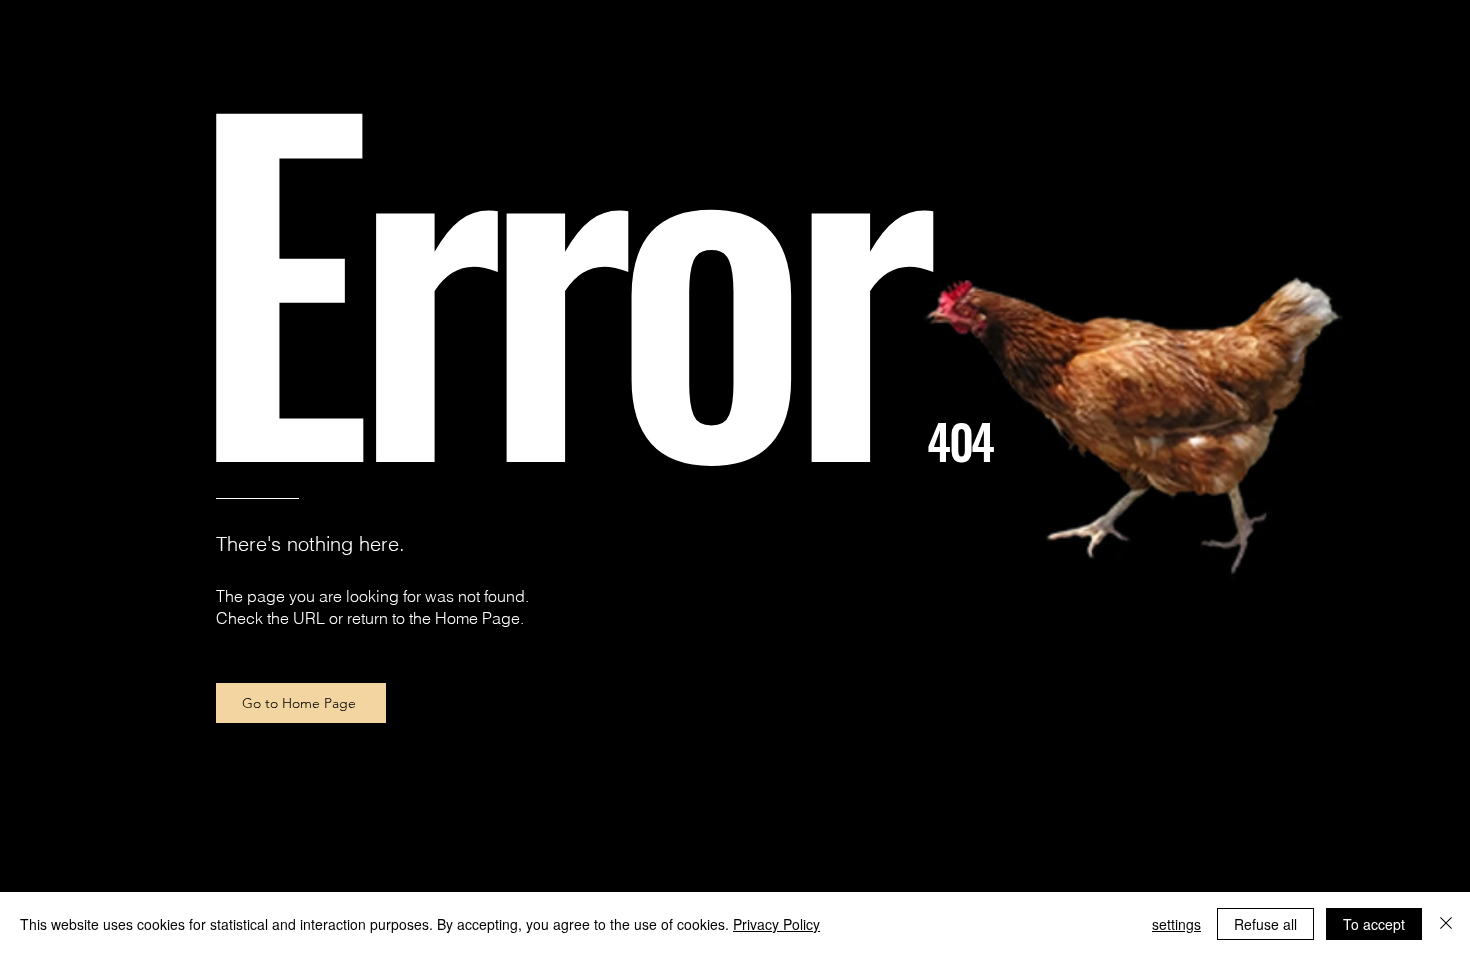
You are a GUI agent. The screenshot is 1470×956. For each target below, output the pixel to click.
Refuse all (1265, 924)
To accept (1374, 924)
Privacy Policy (776, 924)
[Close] (1446, 924)
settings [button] (1176, 924)
